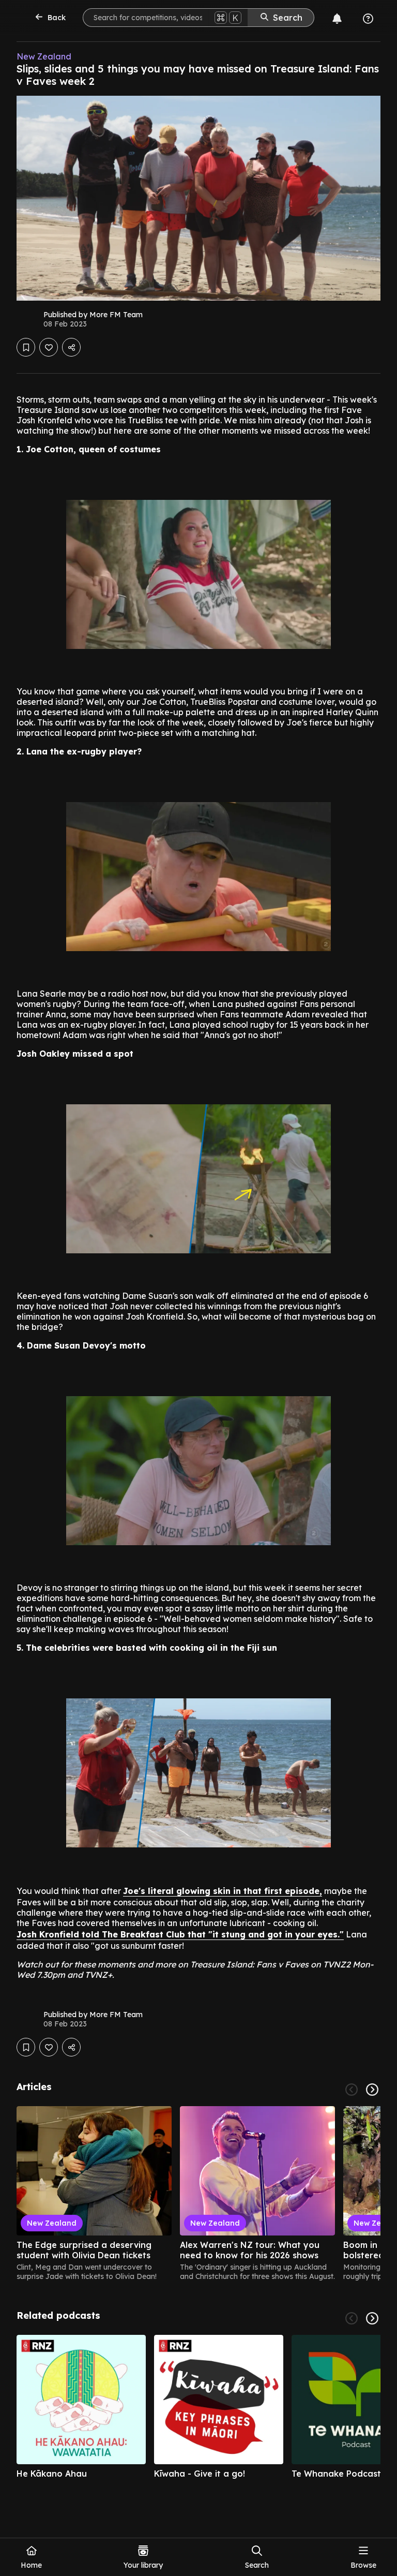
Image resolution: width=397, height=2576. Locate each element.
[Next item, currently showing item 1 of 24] (372, 2090)
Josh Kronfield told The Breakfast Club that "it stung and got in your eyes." (180, 1934)
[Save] (26, 347)
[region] (198, 2194)
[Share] (71, 347)
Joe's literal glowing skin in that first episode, (223, 1891)
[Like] (49, 347)
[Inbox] (337, 19)
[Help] (368, 19)
